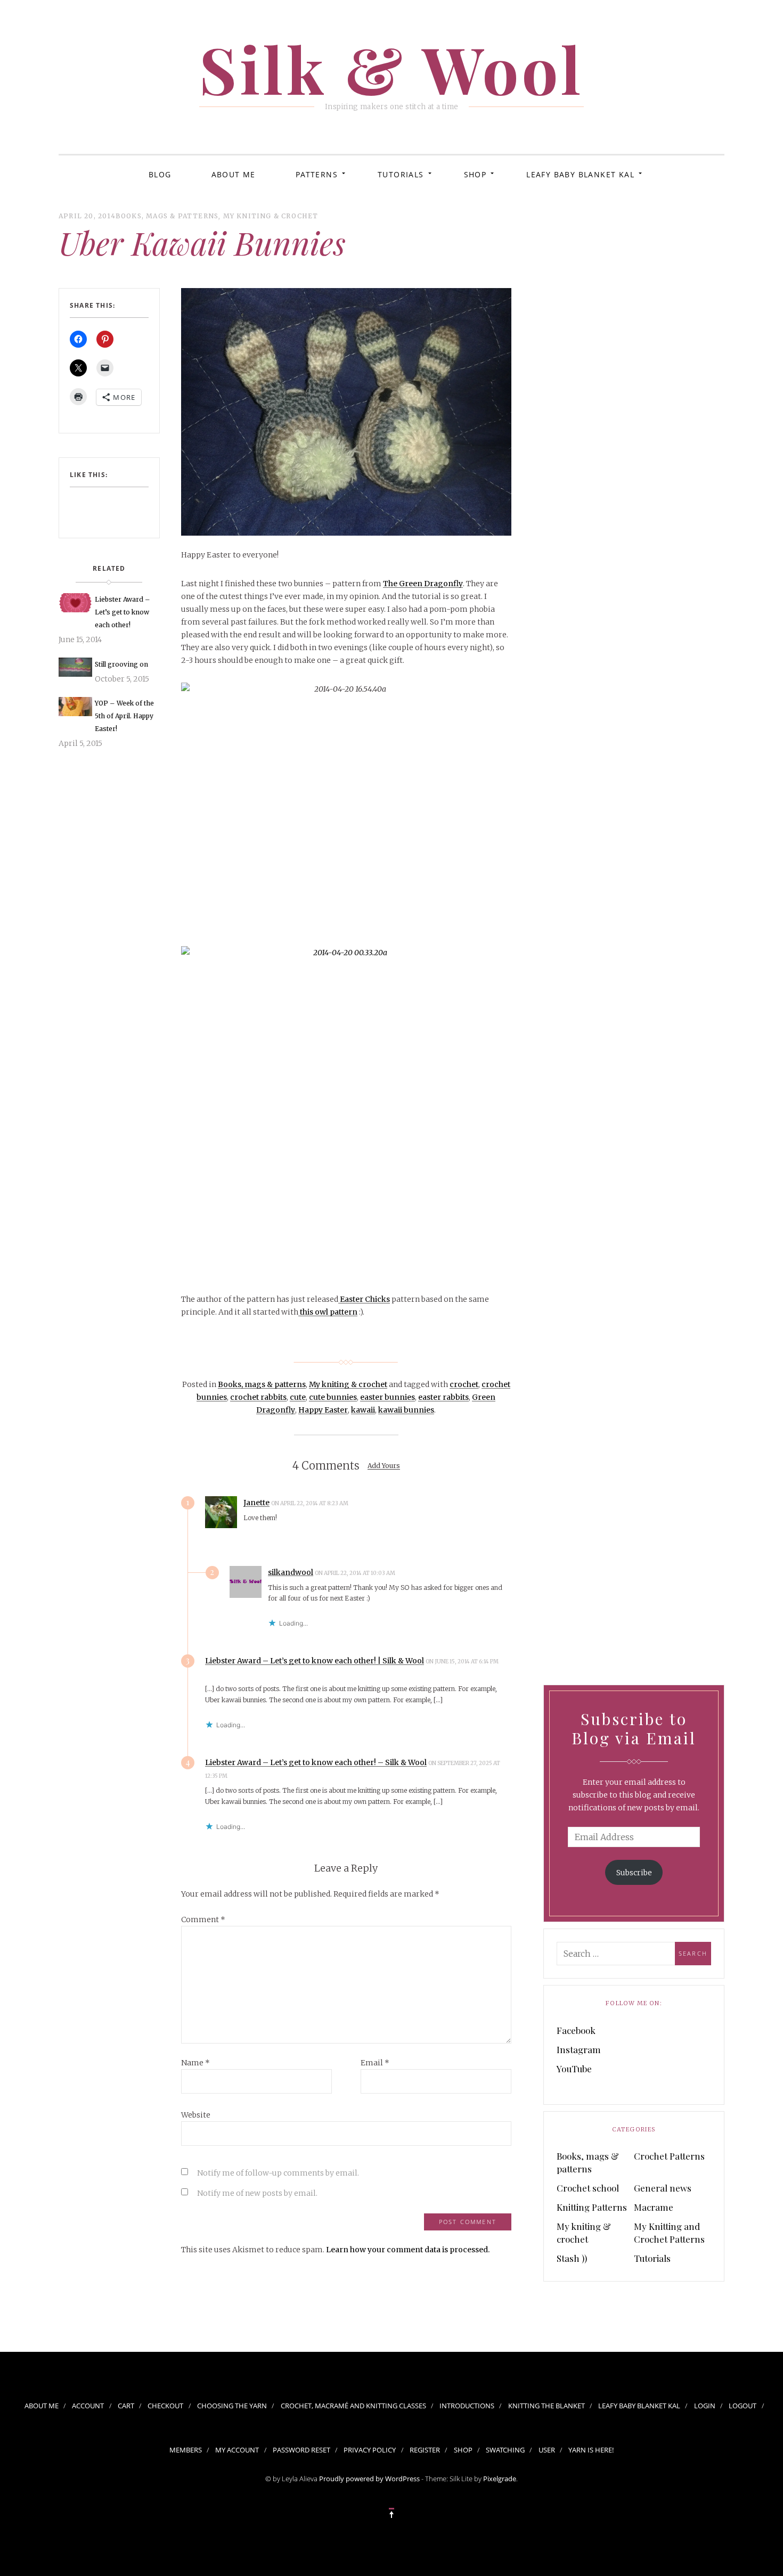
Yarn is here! (591, 2450)
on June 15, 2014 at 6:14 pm (462, 1662)
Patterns (317, 174)
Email (375, 2063)
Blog (160, 174)
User (547, 2450)
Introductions (467, 2406)
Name (195, 2063)
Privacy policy (370, 2450)
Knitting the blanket (547, 2406)
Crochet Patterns (669, 2156)
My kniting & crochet (271, 216)
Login (705, 2406)
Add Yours (384, 1466)
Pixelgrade (500, 2479)
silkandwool (291, 1572)
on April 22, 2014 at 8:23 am (310, 1503)
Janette (256, 1503)
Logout (743, 2406)
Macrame (654, 2207)
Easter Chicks (364, 1299)
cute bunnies (333, 1397)
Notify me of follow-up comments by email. (278, 2173)
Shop (475, 174)
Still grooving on (121, 664)
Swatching (505, 2450)
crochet (464, 1384)
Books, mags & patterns (167, 216)
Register (425, 2450)
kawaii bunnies (406, 1410)
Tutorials (401, 174)
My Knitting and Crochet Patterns (669, 2233)
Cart (126, 2406)
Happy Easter (323, 1410)
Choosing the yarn (232, 2406)
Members (186, 2450)
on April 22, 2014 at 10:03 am (356, 1573)
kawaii (363, 1410)
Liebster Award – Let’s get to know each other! (123, 612)
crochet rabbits (258, 1397)
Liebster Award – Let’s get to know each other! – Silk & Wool (316, 1762)
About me (234, 174)
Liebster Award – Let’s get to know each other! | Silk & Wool (315, 1661)
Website (196, 2115)
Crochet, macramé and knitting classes (353, 2406)
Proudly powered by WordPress (369, 2479)
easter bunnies (388, 1397)
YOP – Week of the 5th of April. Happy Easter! (124, 716)
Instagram (579, 2049)
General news (663, 2188)
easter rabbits (443, 1397)
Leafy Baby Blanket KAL (580, 174)
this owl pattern (328, 1312)
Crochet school (588, 2188)
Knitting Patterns (592, 2207)
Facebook (576, 2030)
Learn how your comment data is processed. (408, 2250)
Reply (371, 1503)
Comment (203, 1919)
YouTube (574, 2069)
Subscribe (634, 1873)
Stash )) (572, 2258)
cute (298, 1397)
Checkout (165, 2406)
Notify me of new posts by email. (257, 2193)
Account (88, 2406)
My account (237, 2450)
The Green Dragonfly (423, 584)
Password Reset (301, 2450)
